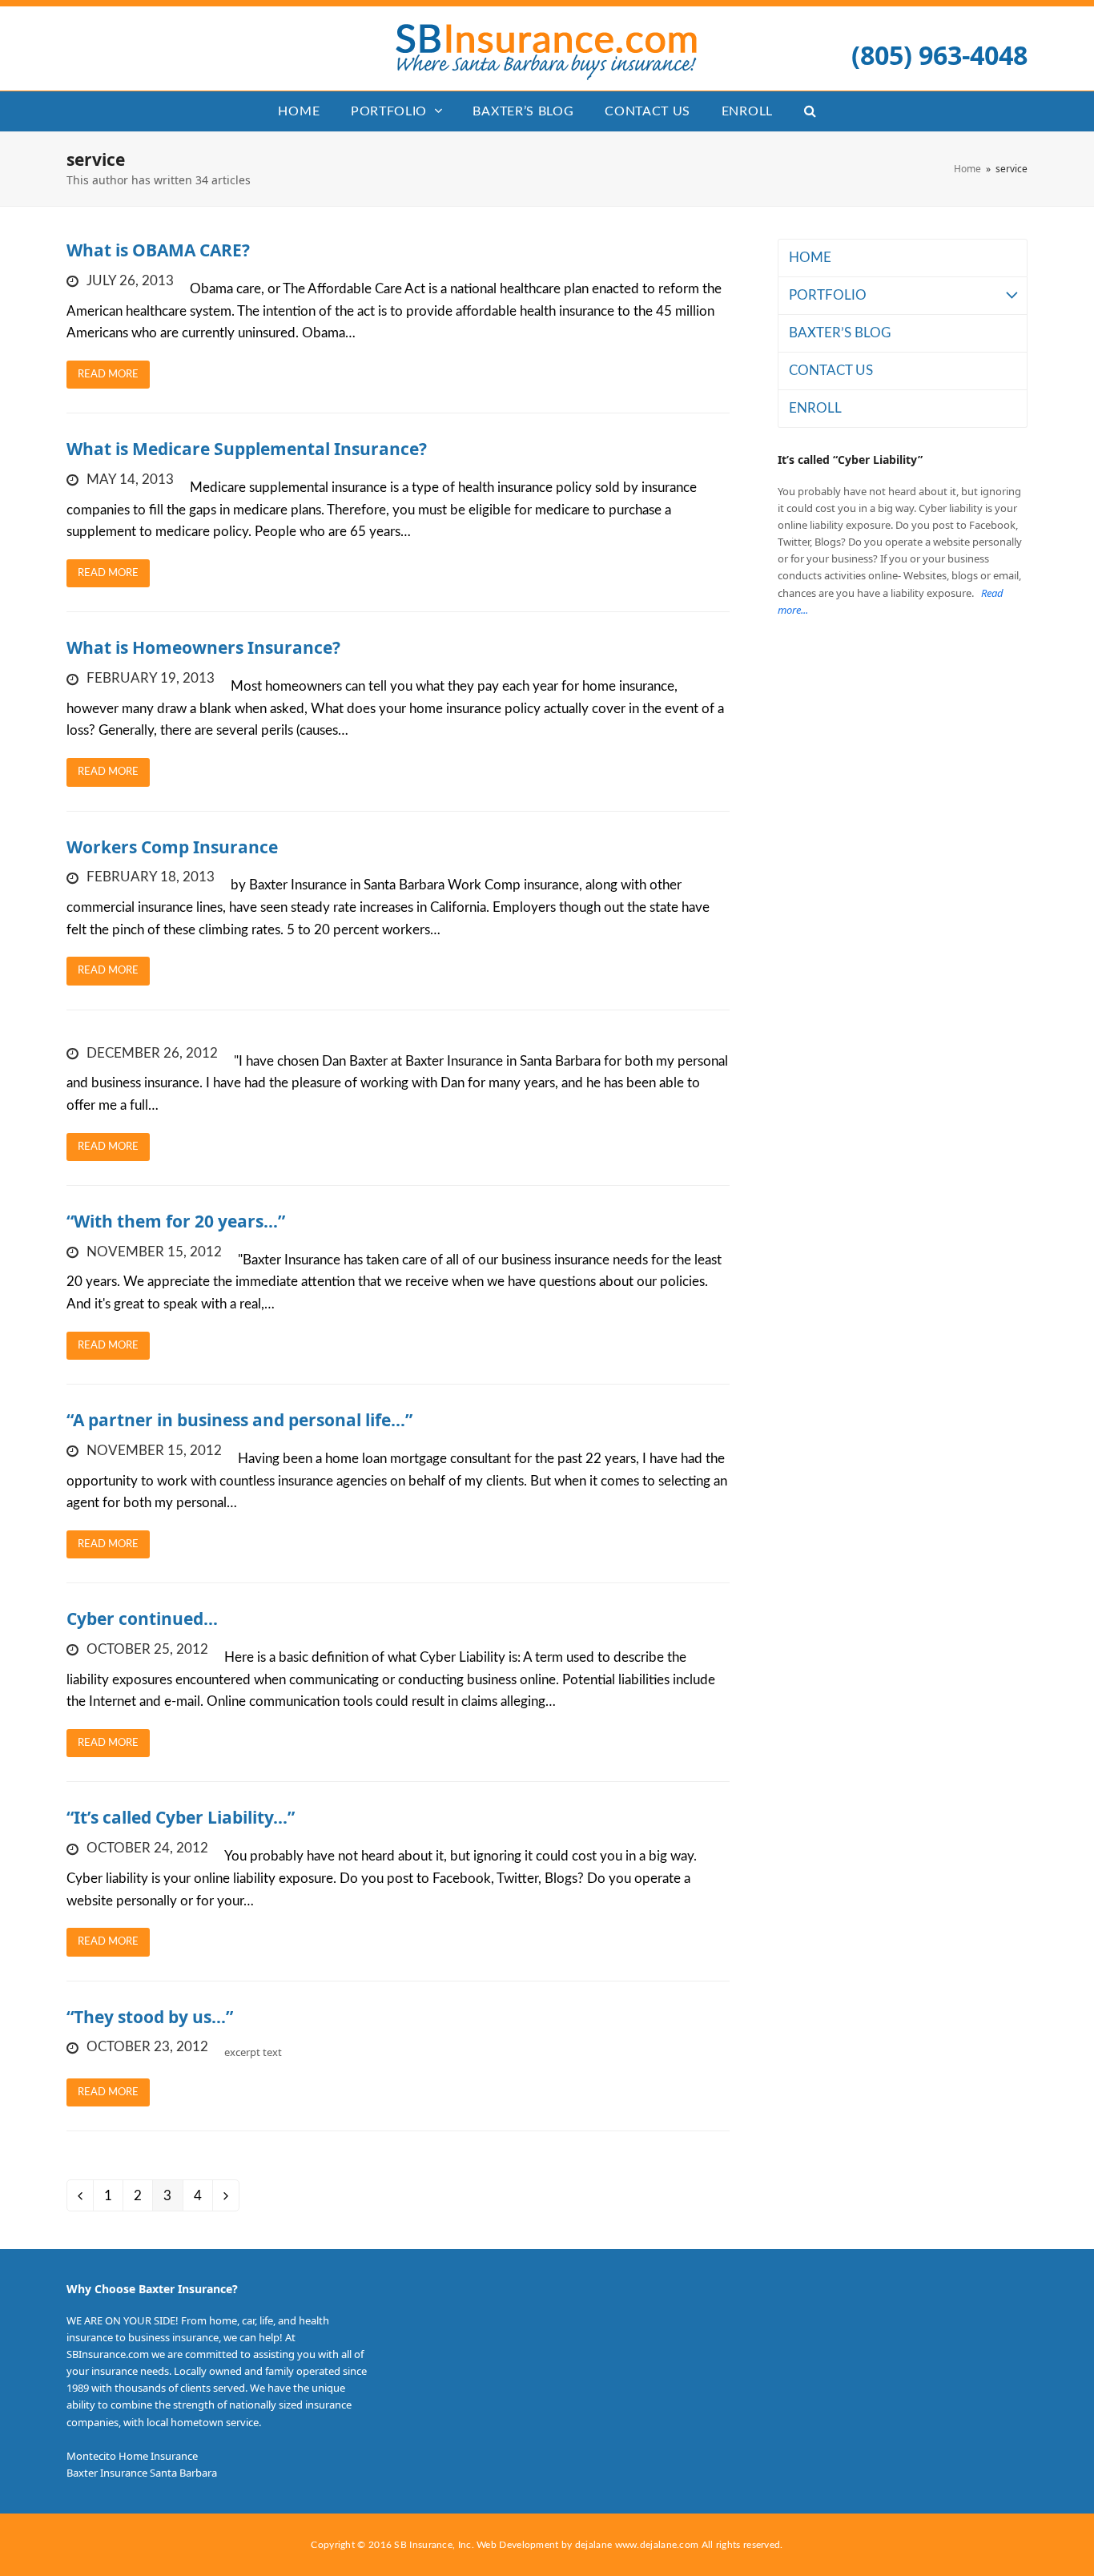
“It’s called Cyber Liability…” (181, 1817)
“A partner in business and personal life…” (239, 1420)
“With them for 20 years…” (176, 1221)
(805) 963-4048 (939, 54)
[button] (810, 111)
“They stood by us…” (150, 2017)
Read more (108, 375)
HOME (810, 258)
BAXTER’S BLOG (840, 333)
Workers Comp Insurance (172, 847)
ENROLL (815, 408)
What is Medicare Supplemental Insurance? (247, 449)
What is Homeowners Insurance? (203, 647)
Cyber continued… (142, 1619)
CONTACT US (831, 371)
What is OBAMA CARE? (158, 250)
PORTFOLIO (828, 295)
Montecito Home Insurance (132, 2456)
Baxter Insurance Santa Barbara (142, 2473)
